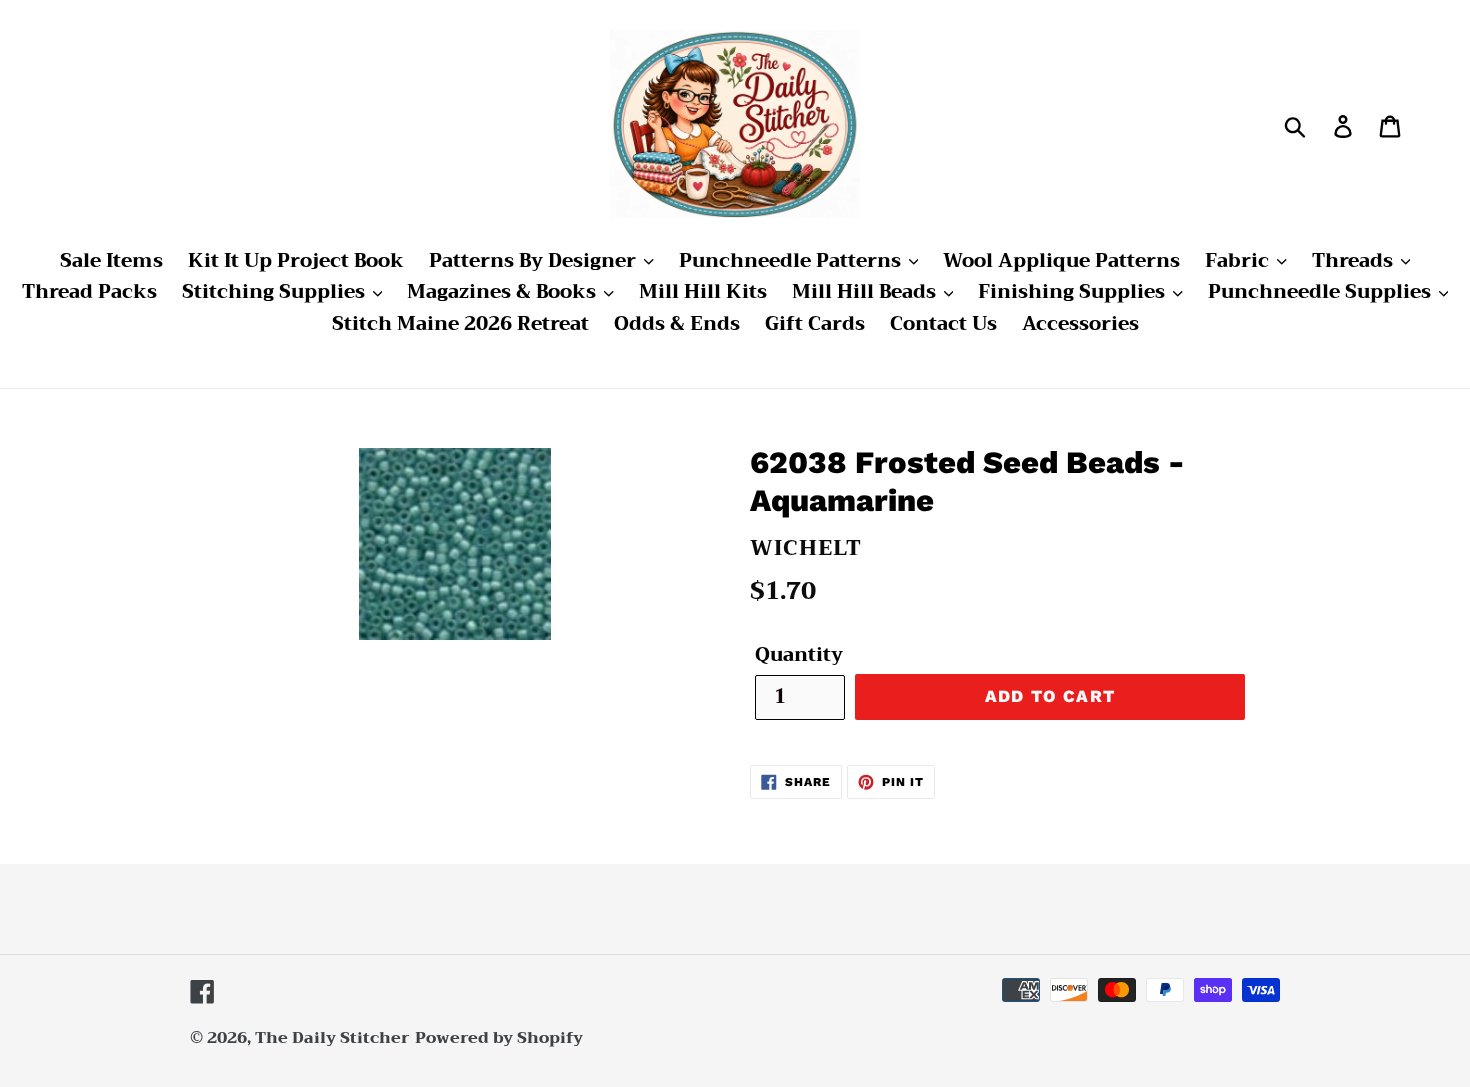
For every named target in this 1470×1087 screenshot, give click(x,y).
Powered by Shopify (499, 1038)
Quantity (799, 655)
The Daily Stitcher (332, 1038)
